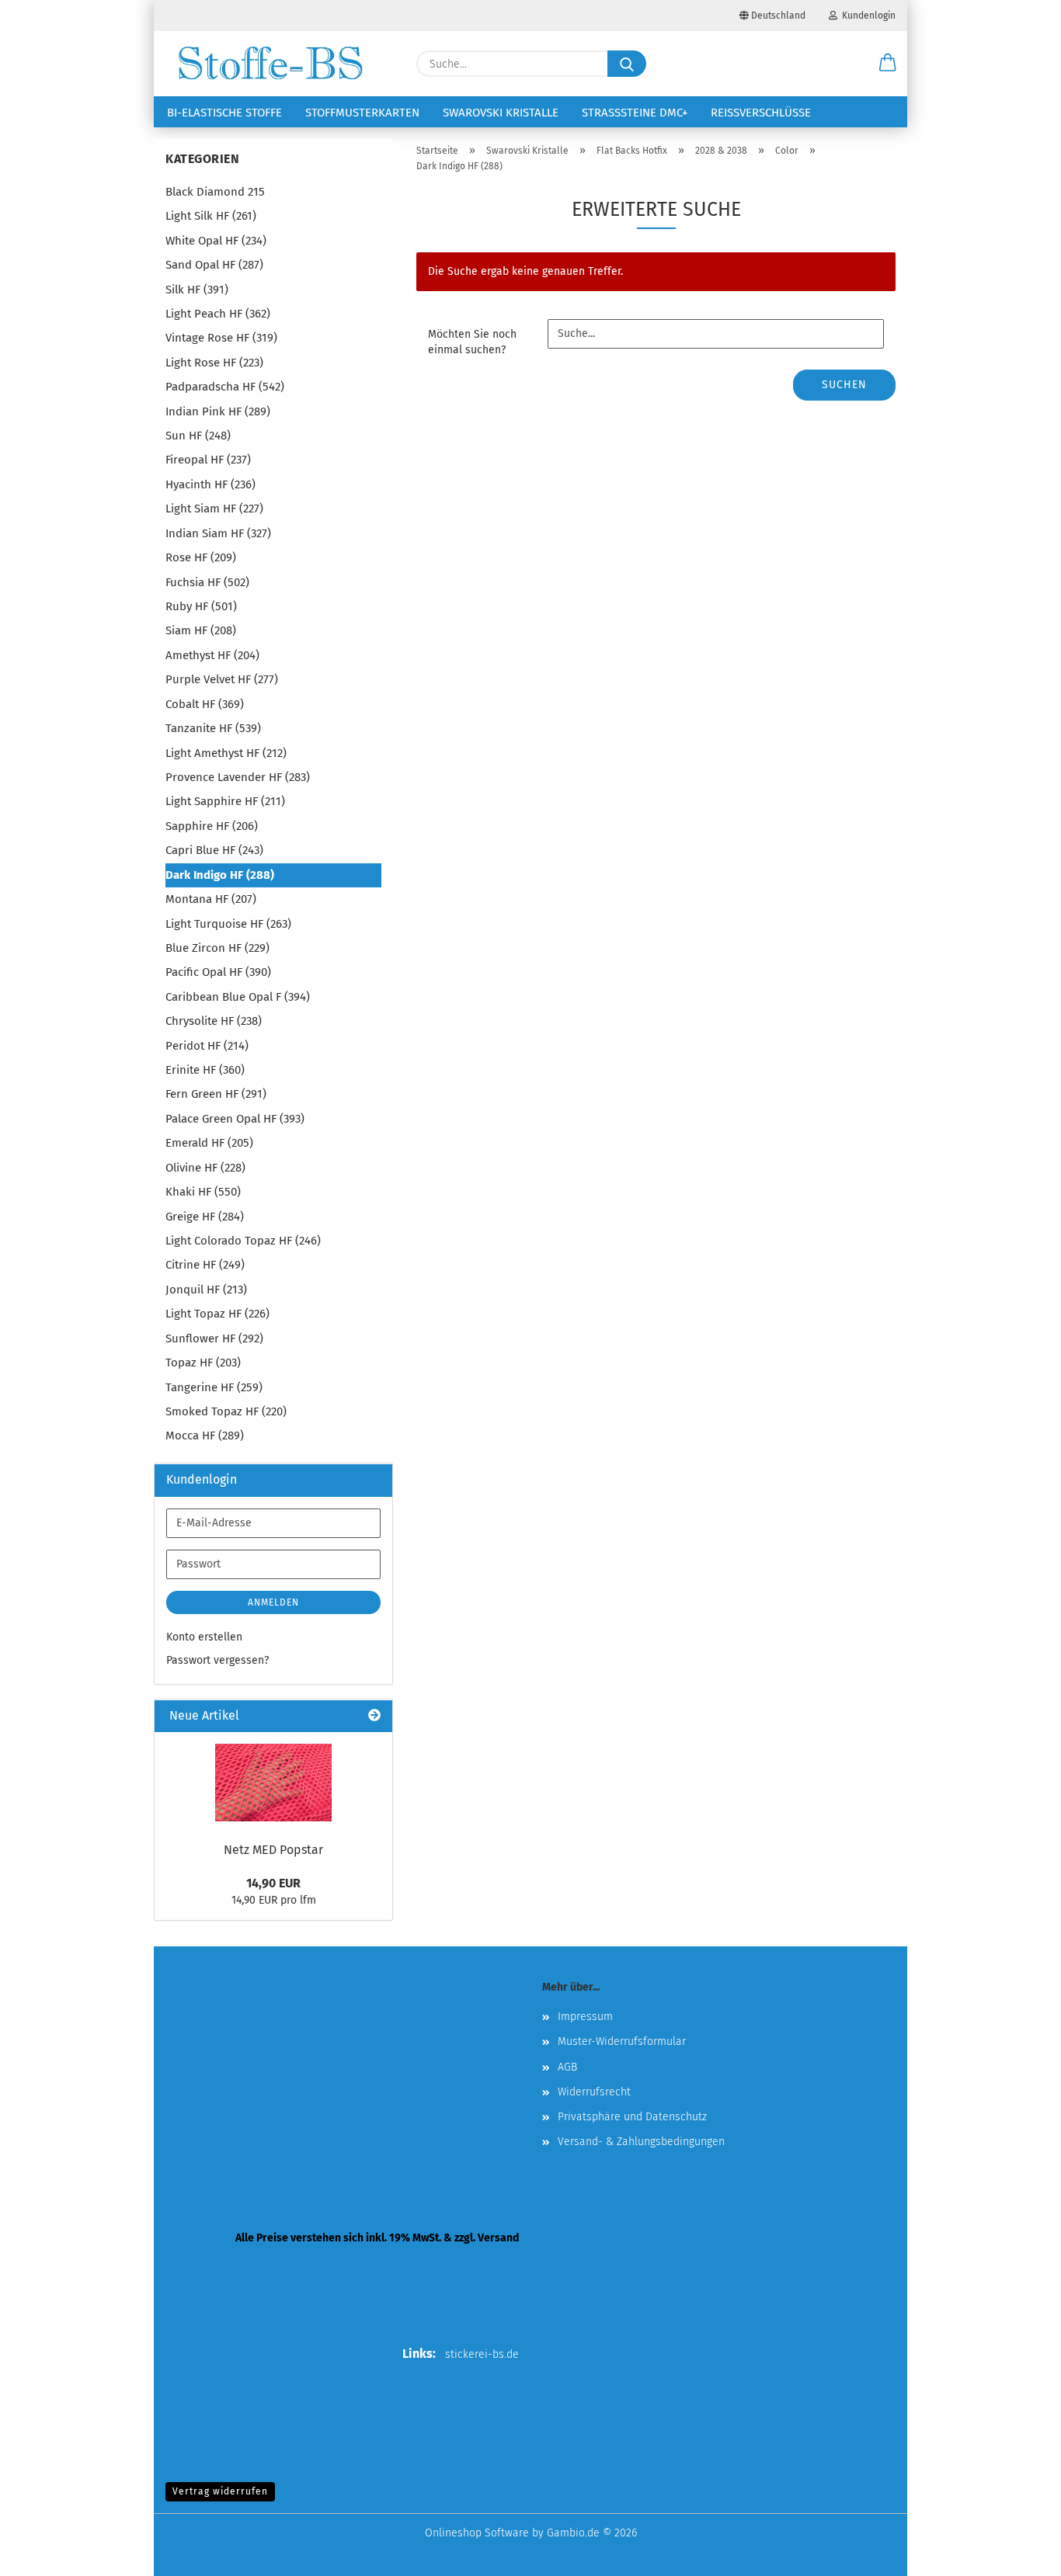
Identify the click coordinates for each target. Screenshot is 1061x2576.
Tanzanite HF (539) (213, 728)
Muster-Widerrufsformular (622, 2041)
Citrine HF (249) (205, 1265)
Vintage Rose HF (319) (221, 338)
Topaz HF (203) (203, 1363)
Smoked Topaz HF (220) (226, 1411)
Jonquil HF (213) (206, 1290)
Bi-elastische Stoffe (224, 113)
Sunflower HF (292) (214, 1338)
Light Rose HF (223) (214, 363)
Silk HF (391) (197, 290)
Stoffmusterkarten (362, 113)
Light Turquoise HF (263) (228, 924)
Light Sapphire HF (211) (225, 801)
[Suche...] (627, 64)
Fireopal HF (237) (208, 460)
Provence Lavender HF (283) (238, 777)
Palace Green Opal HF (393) (235, 1119)
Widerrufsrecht (594, 2092)
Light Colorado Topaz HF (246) (243, 1241)
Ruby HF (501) (201, 606)
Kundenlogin (866, 16)
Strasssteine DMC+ (635, 113)
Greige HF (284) (205, 1217)
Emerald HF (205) (209, 1143)
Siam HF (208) (201, 630)
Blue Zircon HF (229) (217, 948)
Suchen (844, 385)
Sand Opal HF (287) (214, 265)
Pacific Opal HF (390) (218, 972)
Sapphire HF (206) (212, 826)
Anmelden (273, 1602)
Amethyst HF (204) (212, 655)
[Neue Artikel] (374, 1716)
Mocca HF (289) (205, 1436)
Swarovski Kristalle (501, 113)
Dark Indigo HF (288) (220, 875)
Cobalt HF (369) (205, 704)
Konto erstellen (204, 1637)
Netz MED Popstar (273, 1850)
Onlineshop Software (477, 2533)
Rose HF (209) (201, 557)
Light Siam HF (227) (214, 509)
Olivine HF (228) (205, 1168)
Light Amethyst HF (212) (226, 753)
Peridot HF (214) (207, 1046)
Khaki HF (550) (203, 1192)
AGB (567, 2067)
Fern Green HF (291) (216, 1094)
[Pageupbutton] (1018, 2553)
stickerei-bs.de (482, 2354)
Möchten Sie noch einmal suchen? (472, 342)
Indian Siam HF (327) (218, 533)
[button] (888, 64)
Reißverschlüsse (761, 113)
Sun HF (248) (198, 436)
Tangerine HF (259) (214, 1387)
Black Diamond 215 (215, 192)
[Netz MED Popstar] (273, 1783)
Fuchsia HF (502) (207, 582)
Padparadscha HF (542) (225, 387)
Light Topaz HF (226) (217, 1314)
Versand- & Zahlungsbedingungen (641, 2142)
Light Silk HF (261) (211, 216)
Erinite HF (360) (205, 1070)
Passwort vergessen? (217, 1660)
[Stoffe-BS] (270, 64)
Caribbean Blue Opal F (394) (238, 997)
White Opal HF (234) (216, 241)
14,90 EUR (273, 1883)
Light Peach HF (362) (218, 314)
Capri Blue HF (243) (214, 850)
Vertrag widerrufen (220, 2491)
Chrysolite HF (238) (214, 1021)
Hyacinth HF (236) (210, 484)
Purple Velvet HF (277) (222, 679)
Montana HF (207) (211, 899)
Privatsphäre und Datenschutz (632, 2117)
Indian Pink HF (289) (218, 411)
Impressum (585, 2017)
